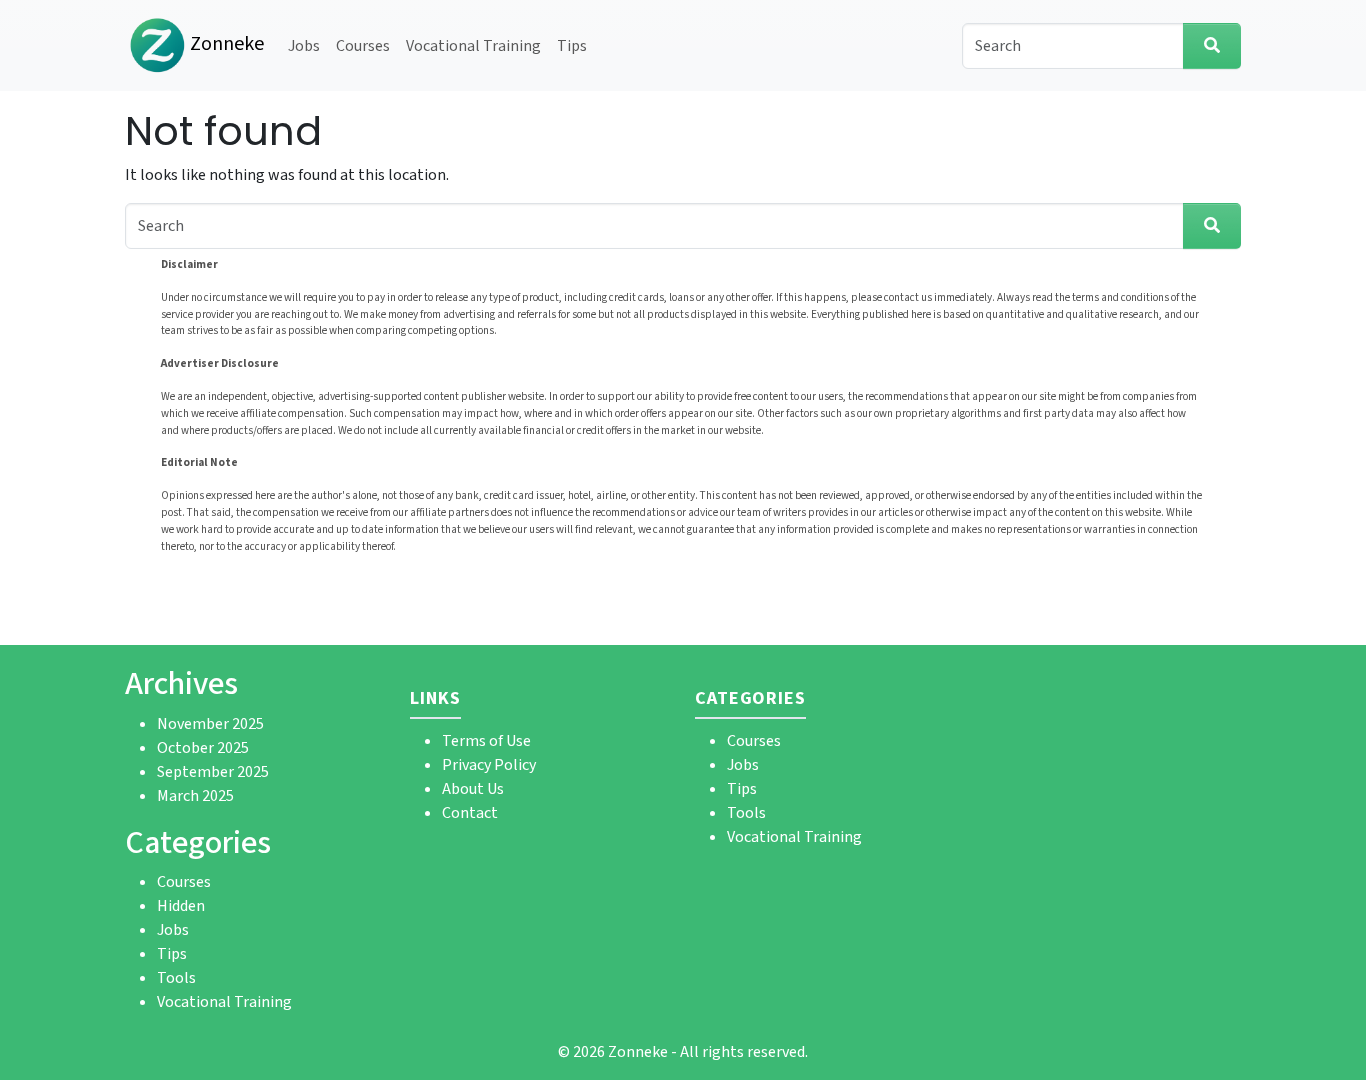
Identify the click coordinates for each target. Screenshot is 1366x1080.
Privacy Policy (489, 765)
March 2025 (195, 796)
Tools (176, 978)
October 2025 (203, 748)
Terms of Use (486, 741)
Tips (572, 46)
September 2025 (213, 772)
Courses (363, 46)
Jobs (304, 46)
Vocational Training (473, 46)
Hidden (181, 906)
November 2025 (210, 724)
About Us (473, 789)
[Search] (1212, 46)
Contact (470, 813)
